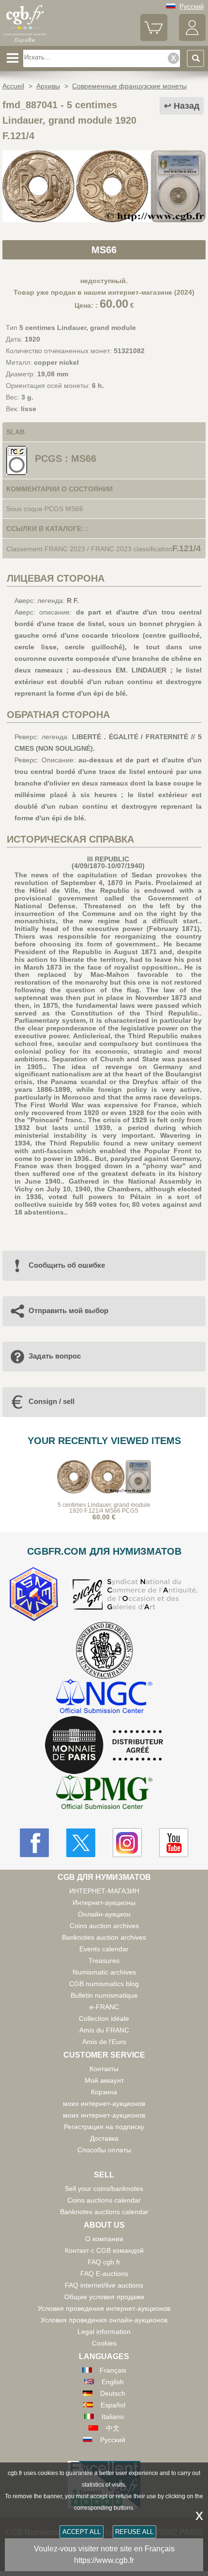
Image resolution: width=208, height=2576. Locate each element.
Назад (186, 106)
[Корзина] (154, 39)
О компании (104, 2239)
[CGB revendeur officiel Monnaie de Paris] (104, 1746)
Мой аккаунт (104, 2080)
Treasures (104, 1961)
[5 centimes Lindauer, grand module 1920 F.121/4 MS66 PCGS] (104, 220)
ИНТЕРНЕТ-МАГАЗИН (104, 1891)
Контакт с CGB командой (104, 2250)
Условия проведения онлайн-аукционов (104, 2320)
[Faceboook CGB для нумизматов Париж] (34, 1843)
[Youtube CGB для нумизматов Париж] (174, 1843)
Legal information (104, 2332)
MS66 (104, 250)
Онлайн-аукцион (104, 1914)
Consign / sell (52, 1401)
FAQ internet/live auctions (104, 2285)
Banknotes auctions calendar (104, 2212)
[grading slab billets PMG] (104, 1794)
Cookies (104, 2343)
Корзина (104, 2092)
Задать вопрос (55, 1356)
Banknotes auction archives (104, 1937)
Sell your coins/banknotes (104, 2189)
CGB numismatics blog (104, 1984)
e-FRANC (104, 2007)
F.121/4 (186, 548)
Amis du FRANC (104, 2030)
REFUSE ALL (134, 2532)
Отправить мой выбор (68, 1310)
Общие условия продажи (104, 2297)
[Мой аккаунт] (192, 39)
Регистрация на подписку (104, 2127)
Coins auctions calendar (104, 2200)
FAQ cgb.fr (104, 2262)
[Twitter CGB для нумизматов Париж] (81, 1843)
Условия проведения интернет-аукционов (104, 2308)
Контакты (104, 2069)
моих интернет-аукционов (104, 2104)
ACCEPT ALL (82, 2532)
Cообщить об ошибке (67, 1265)
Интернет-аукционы (104, 1903)
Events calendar (104, 1949)
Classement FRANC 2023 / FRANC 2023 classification (89, 549)
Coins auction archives (104, 1926)
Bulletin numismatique (104, 1995)
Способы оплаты (104, 2150)
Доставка (104, 2138)
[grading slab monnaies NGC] (104, 1697)
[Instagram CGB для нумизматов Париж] (127, 1843)
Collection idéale (104, 2018)
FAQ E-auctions (104, 2274)
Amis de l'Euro (104, 2042)
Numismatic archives (104, 1972)
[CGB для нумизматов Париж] (25, 42)
